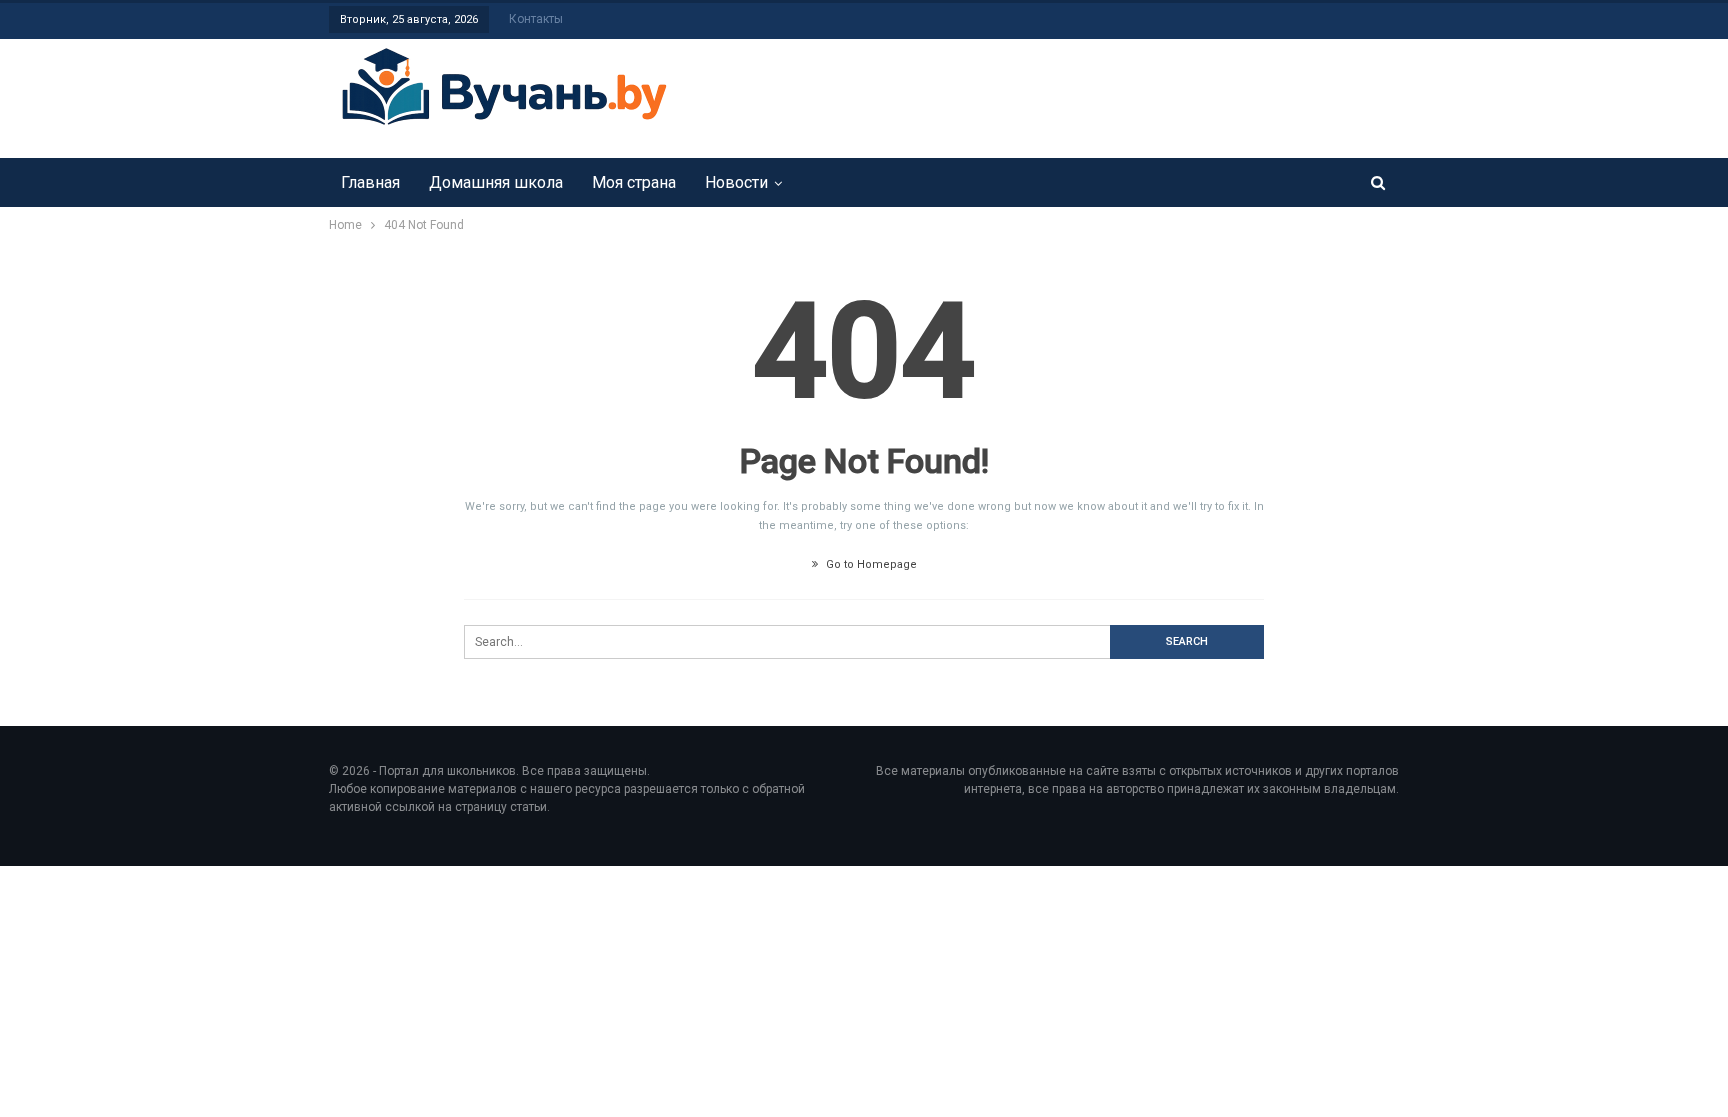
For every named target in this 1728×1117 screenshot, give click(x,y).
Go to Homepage (870, 564)
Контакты (536, 19)
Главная (370, 182)
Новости (736, 182)
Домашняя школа (496, 182)
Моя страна (634, 182)
